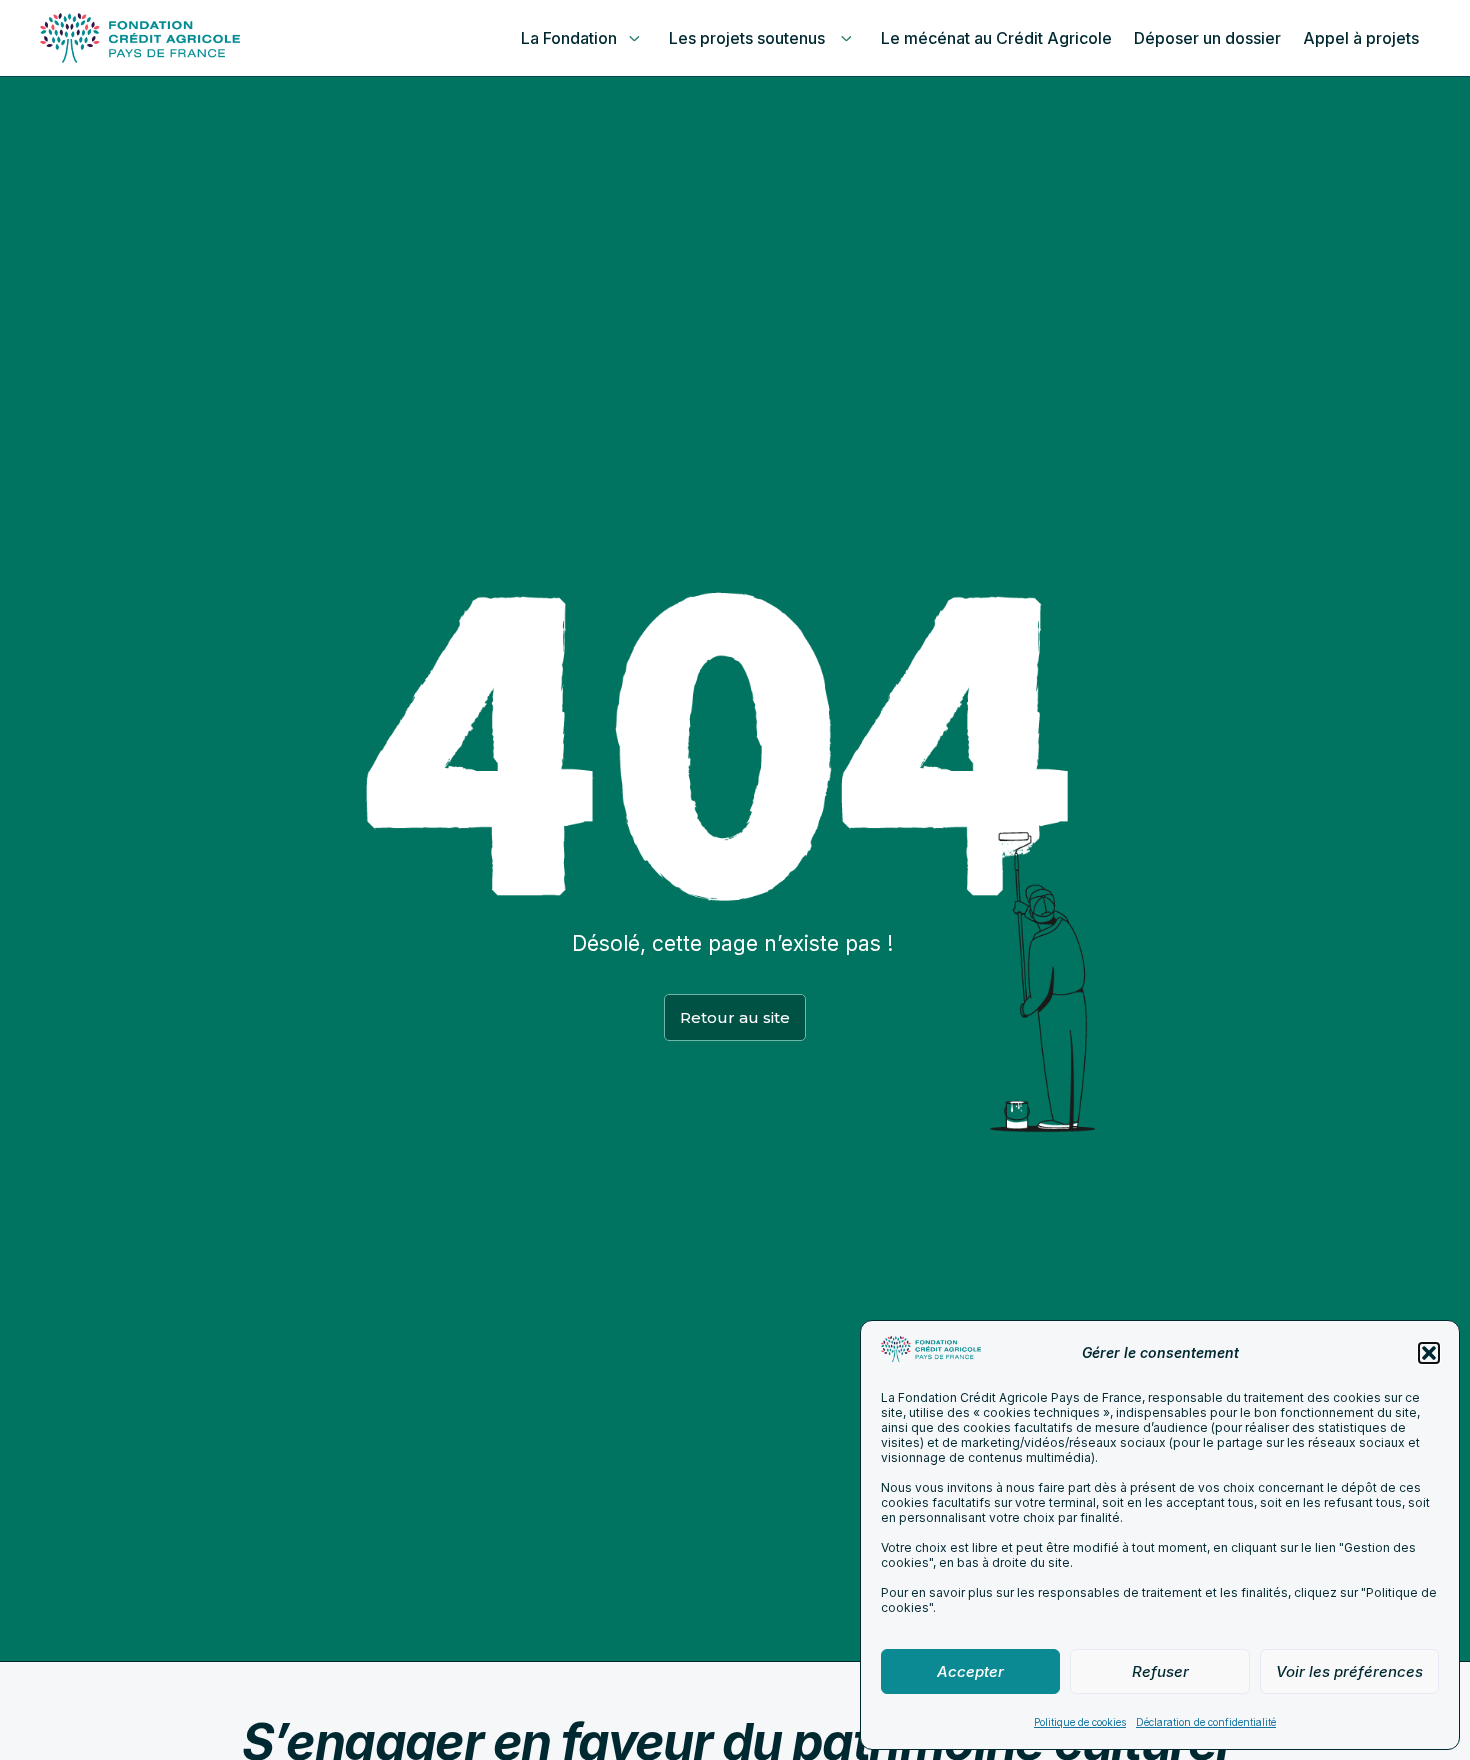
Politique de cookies (1080, 1722)
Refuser (1160, 1671)
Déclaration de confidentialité (1206, 1722)
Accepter (970, 1671)
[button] (1429, 1353)
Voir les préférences (1349, 1671)
